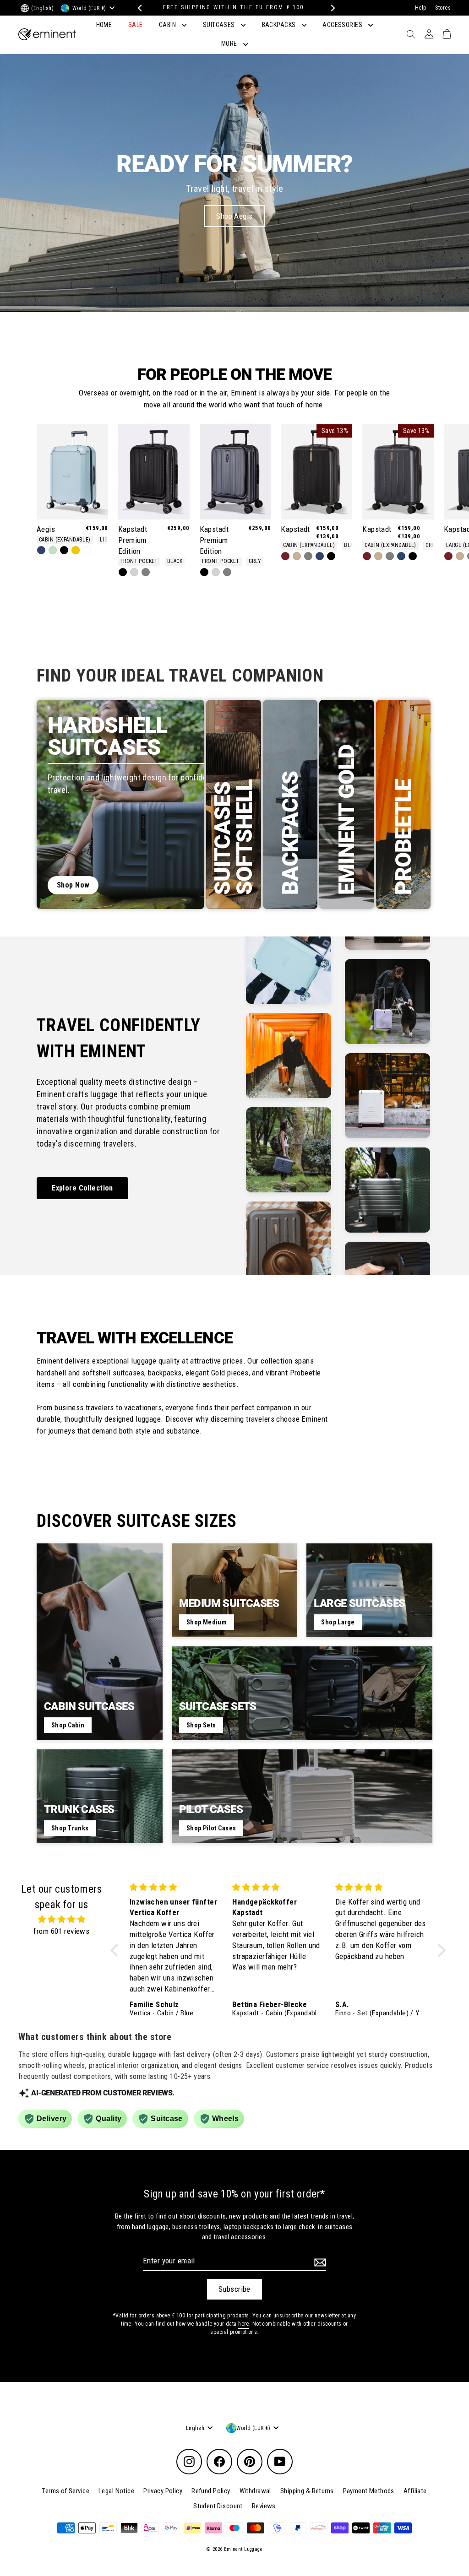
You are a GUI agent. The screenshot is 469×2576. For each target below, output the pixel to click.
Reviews (264, 2506)
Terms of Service (66, 2491)
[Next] (330, 8)
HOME (104, 25)
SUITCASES (220, 25)
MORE (230, 43)
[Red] (285, 556)
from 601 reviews (61, 1931)
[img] (62, 1919)
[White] (87, 550)
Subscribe (234, 2289)
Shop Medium (207, 1622)
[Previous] (139, 8)
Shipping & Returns (307, 2491)
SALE (136, 25)
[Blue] (41, 550)
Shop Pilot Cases (211, 1828)
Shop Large (338, 1622)
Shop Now (73, 885)
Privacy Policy (163, 2491)
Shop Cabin (68, 1725)
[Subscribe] (319, 2262)
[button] (117, 1950)
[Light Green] (53, 550)
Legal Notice (116, 2491)
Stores (443, 8)
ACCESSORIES (343, 25)
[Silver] (134, 572)
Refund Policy (211, 2491)
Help (421, 8)
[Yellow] (76, 550)
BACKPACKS (280, 25)
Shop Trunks (70, 1828)
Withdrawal (255, 2491)
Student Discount (218, 2506)
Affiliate (415, 2491)
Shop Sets (201, 1725)
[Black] (64, 550)
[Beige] (297, 556)
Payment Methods (369, 2491)
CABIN (168, 25)
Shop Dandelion (235, 216)
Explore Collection (82, 1188)
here (244, 2324)
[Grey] (146, 572)
